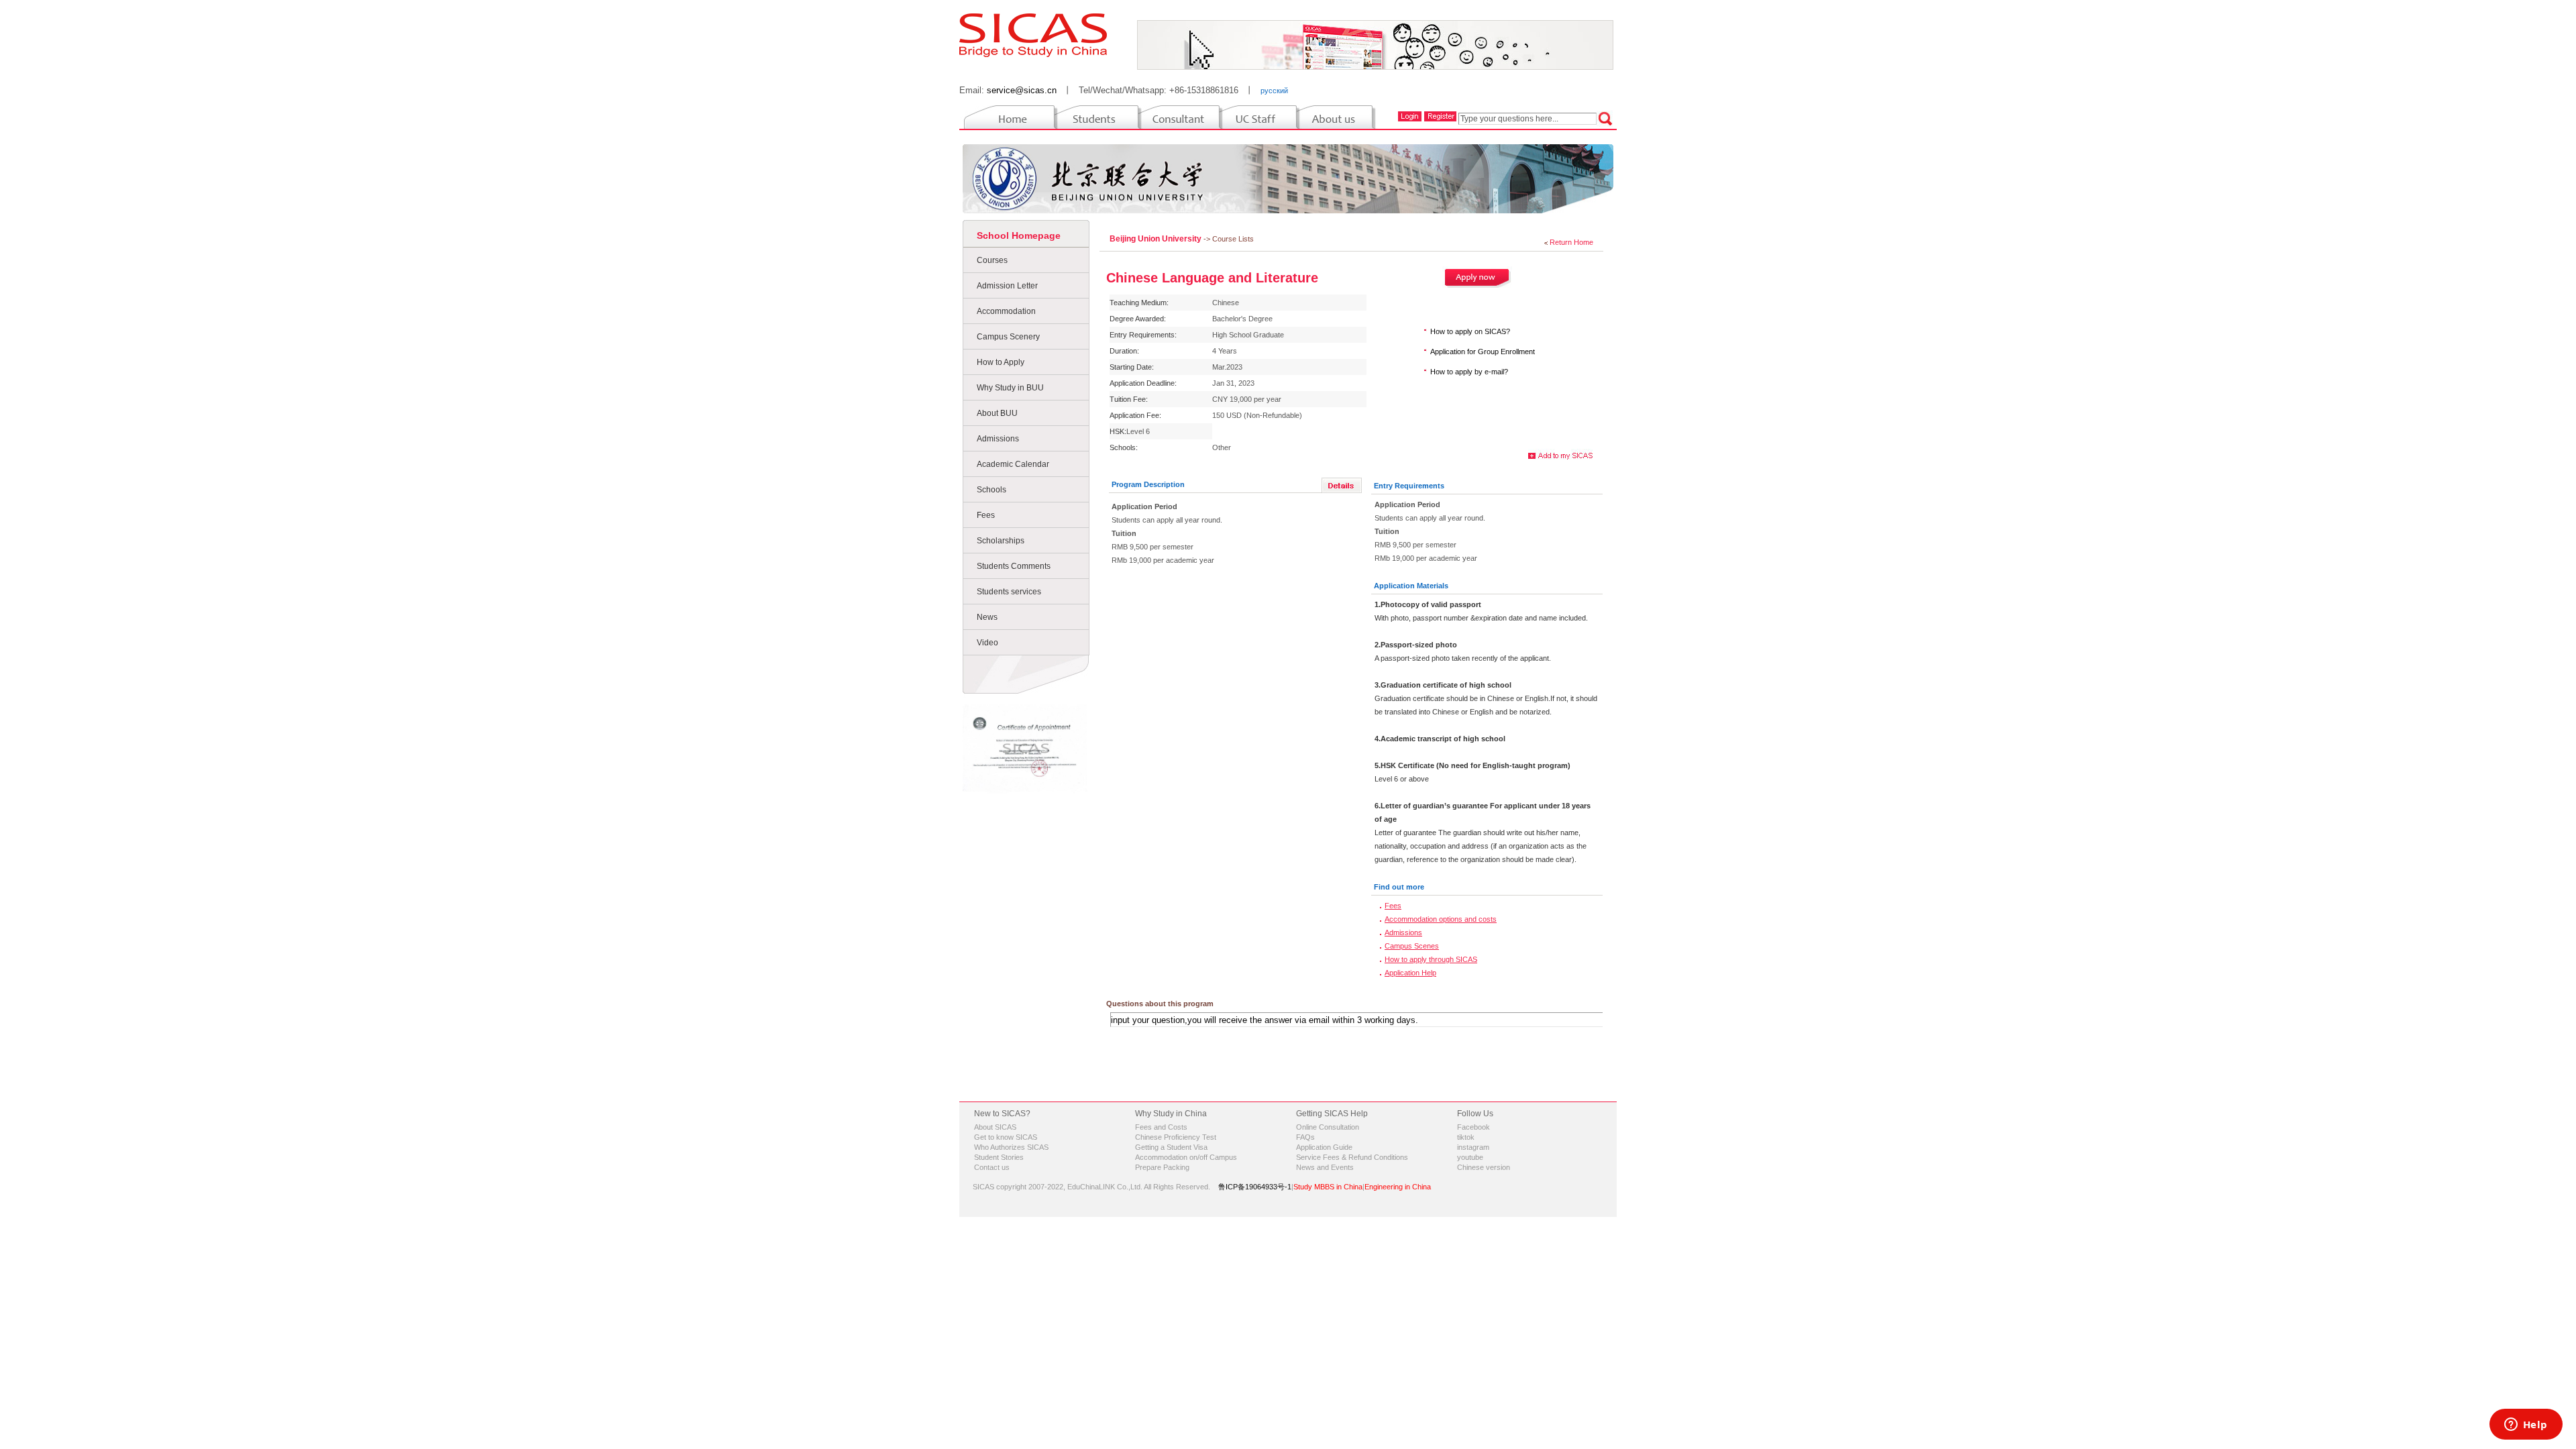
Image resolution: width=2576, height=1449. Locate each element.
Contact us (992, 1167)
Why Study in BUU (1010, 388)
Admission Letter (1007, 286)
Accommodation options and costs (1441, 919)
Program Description (1148, 484)
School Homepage (1019, 235)
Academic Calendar (1013, 464)
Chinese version (1484, 1167)
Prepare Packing (1162, 1167)
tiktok (1466, 1137)
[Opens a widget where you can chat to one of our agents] (2526, 1426)
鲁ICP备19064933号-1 (1255, 1187)
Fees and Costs (1161, 1127)
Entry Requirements (1409, 486)
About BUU (997, 413)
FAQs (1305, 1137)
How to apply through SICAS (1431, 959)
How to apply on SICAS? (1470, 331)
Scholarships (1001, 541)
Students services (1009, 592)
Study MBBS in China (1328, 1187)
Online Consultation (1328, 1127)
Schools (991, 490)
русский (1274, 91)
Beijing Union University (1157, 239)
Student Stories (999, 1157)
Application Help (1410, 973)
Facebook (1473, 1127)
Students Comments (1014, 566)
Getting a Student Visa (1171, 1147)
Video (987, 643)
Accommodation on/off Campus (1186, 1157)
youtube (1470, 1157)
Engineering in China (1398, 1187)
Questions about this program (1160, 1004)
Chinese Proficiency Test (1176, 1137)
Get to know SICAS (1006, 1137)
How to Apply (1001, 362)
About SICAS (995, 1127)
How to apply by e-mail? (1469, 372)
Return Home (1571, 242)
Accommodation (1006, 311)
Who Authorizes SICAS (1011, 1147)
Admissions (998, 439)
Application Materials (1411, 586)
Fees (986, 515)
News (987, 617)
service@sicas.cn (1022, 90)
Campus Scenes (1412, 946)
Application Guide (1324, 1147)
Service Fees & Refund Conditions (1352, 1157)
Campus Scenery (1008, 337)
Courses (992, 260)
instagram (1473, 1147)
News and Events (1325, 1167)
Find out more (1399, 887)
